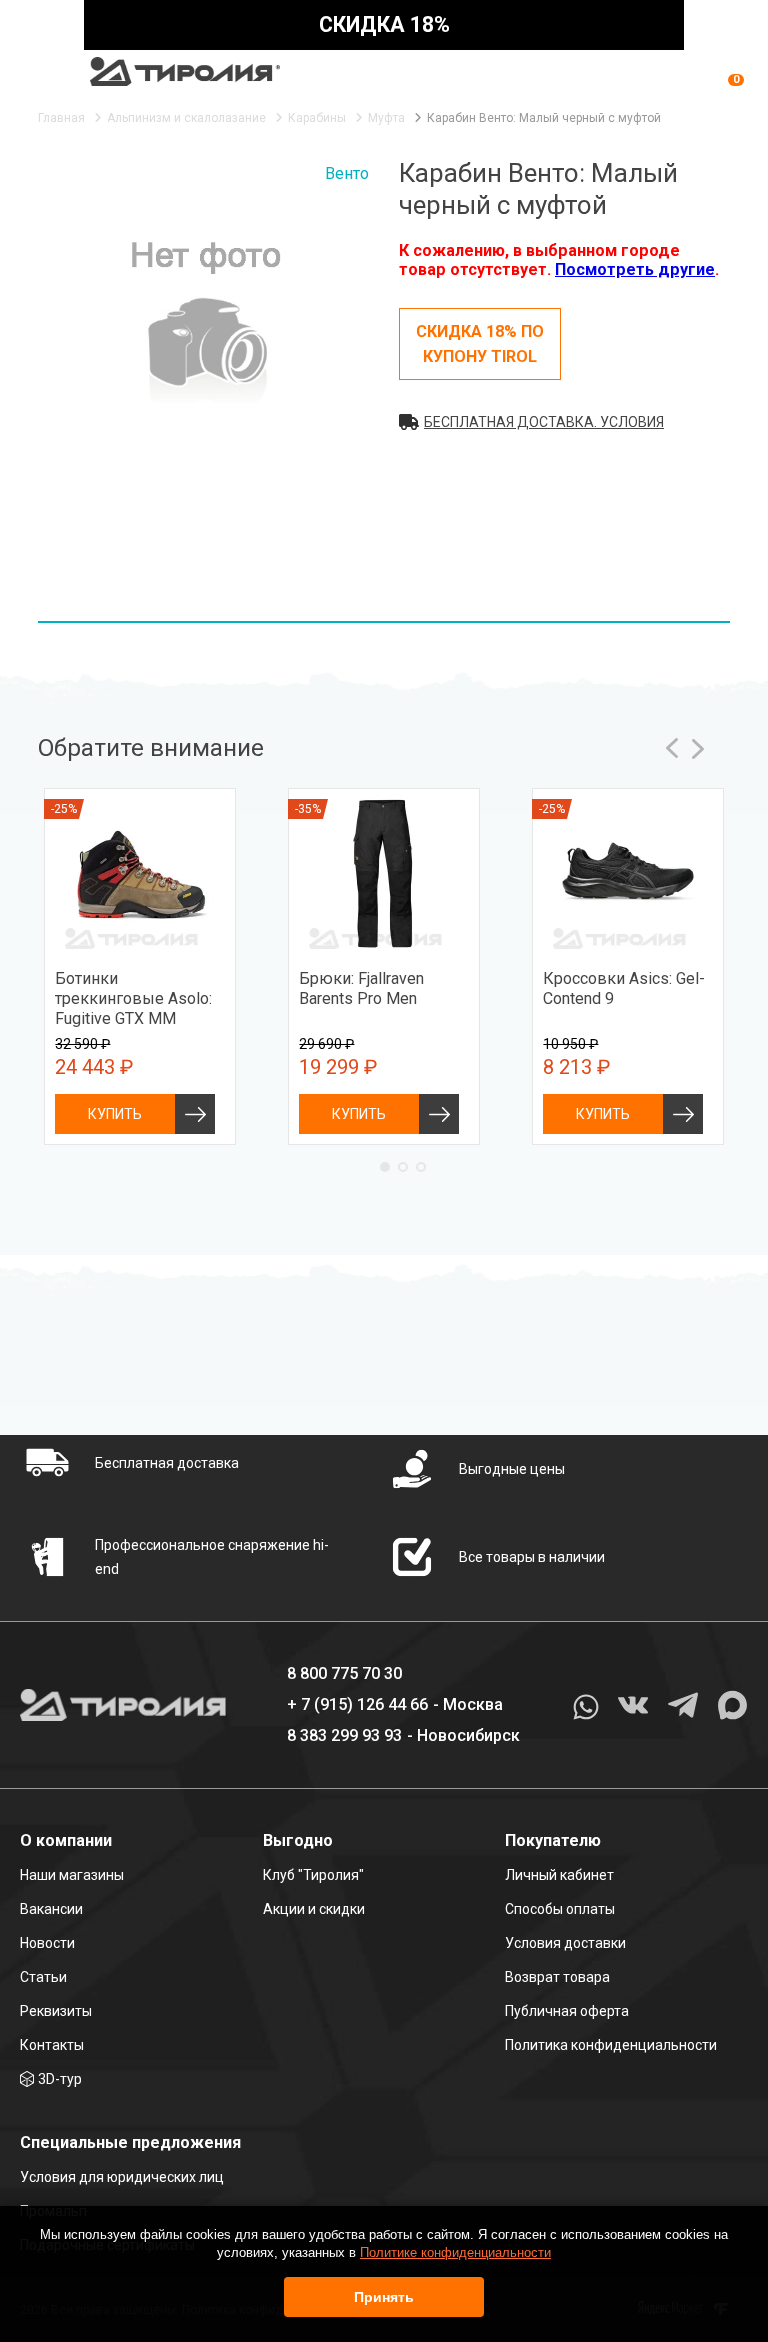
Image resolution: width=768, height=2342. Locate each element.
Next (698, 748)
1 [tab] (385, 1167)
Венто (347, 173)
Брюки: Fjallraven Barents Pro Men (361, 988)
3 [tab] (421, 1167)
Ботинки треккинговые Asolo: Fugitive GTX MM (133, 998)
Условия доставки (565, 1943)
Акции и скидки (314, 1909)
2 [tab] (403, 1167)
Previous (672, 748)
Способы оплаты (560, 1909)
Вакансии (51, 1909)
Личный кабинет (559, 1875)
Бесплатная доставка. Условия (544, 422)
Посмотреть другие (635, 269)
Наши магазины (72, 1875)
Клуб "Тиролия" (313, 1875)
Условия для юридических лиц (122, 2177)
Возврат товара (557, 1977)
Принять (384, 2297)
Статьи (43, 1977)
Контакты (52, 2045)
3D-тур (60, 2079)
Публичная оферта (567, 2011)
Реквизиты (56, 2011)
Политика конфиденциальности (611, 2045)
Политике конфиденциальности (455, 2252)
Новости (47, 1943)
